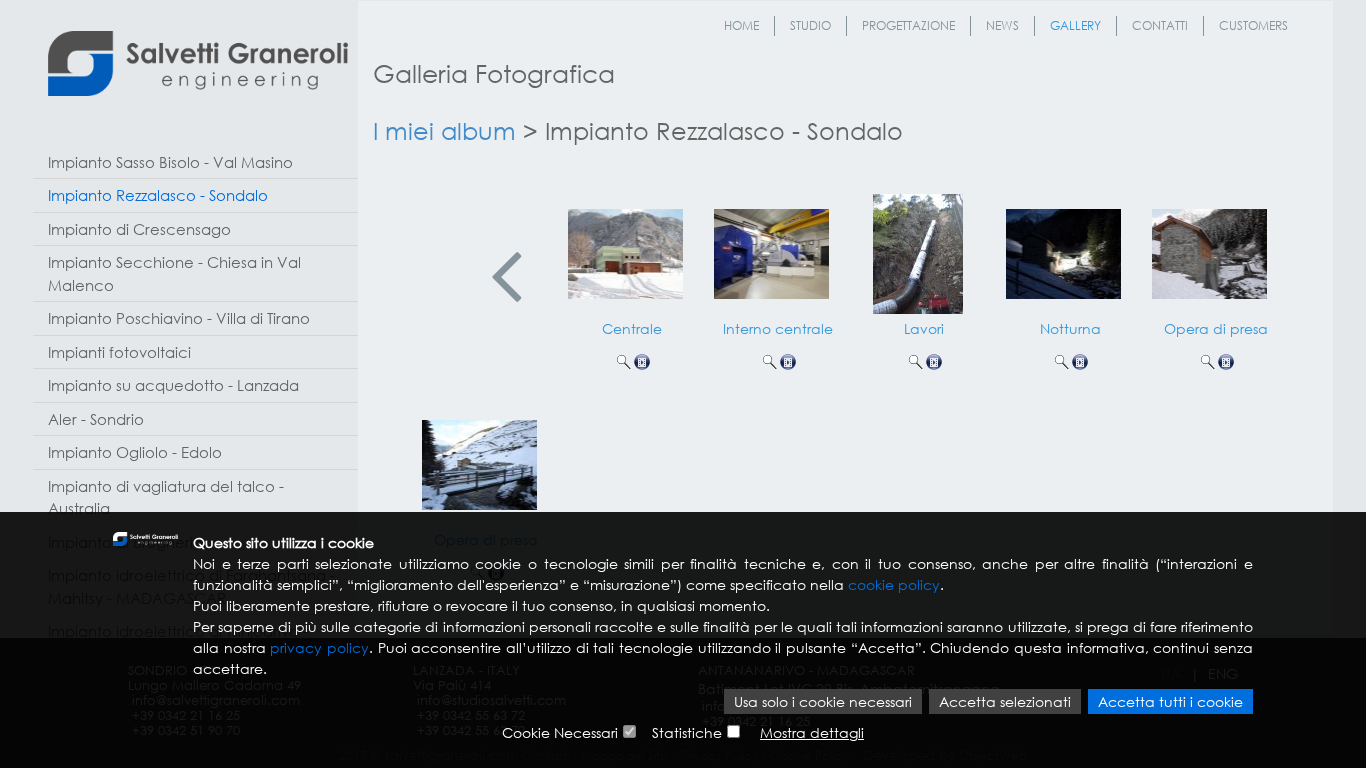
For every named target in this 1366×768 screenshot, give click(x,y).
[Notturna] (1065, 248)
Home (741, 25)
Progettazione (908, 25)
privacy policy (319, 647)
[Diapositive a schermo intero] (642, 362)
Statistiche (687, 732)
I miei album (444, 130)
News (1002, 25)
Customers (1253, 25)
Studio (810, 25)
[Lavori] (919, 248)
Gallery (1075, 25)
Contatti (1160, 25)
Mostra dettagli (812, 732)
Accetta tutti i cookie (1170, 701)
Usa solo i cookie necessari (823, 701)
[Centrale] (627, 248)
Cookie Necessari (560, 732)
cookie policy (894, 584)
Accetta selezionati (1005, 701)
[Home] (198, 63)
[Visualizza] (624, 362)
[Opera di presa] (1211, 248)
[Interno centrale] (773, 248)
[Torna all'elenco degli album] (507, 277)
